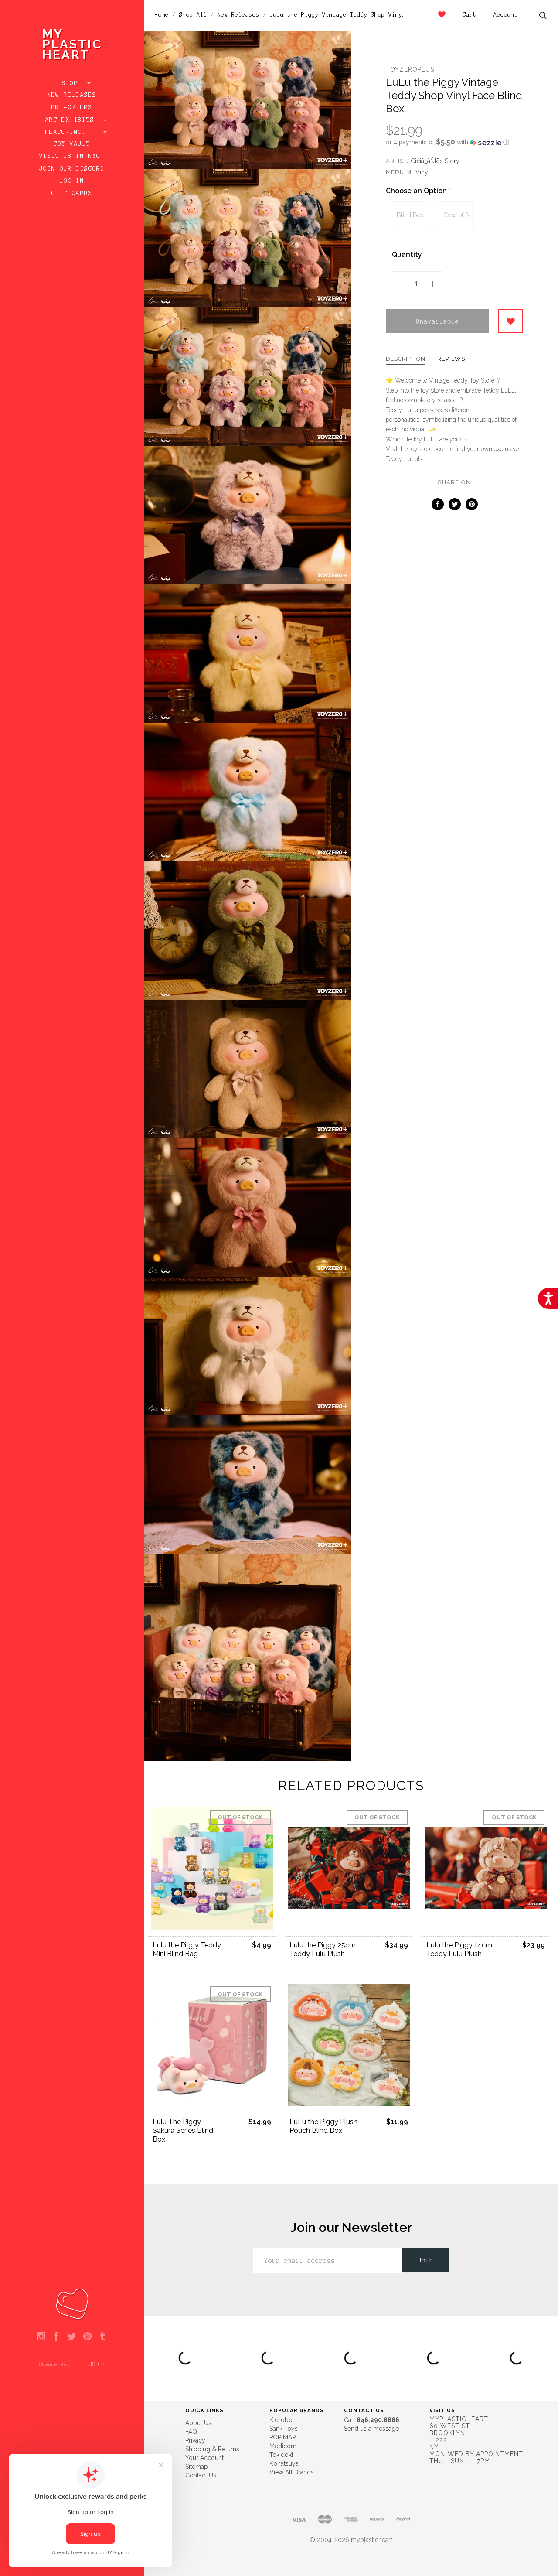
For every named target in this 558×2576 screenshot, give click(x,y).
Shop (72, 83)
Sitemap (197, 2467)
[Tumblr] (103, 2337)
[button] (454, 142)
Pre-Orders (72, 107)
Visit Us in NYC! (72, 156)
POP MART (285, 2437)
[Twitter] (72, 2337)
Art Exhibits (72, 120)
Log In (72, 181)
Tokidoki (281, 2455)
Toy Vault (72, 144)
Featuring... (72, 132)
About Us (198, 2423)
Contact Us (201, 2475)
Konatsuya (284, 2463)
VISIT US (442, 2410)
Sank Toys (284, 2429)
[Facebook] (56, 2337)
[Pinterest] (87, 2337)
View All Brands (292, 2472)
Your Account (204, 2458)
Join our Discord (72, 169)
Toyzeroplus (410, 69)
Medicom (283, 2446)
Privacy (195, 2440)
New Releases (72, 95)
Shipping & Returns (212, 2449)
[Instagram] (41, 2337)
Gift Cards (72, 193)
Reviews (451, 359)
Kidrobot (282, 2420)
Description (406, 359)
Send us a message (371, 2429)
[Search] (543, 16)
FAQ (191, 2432)
